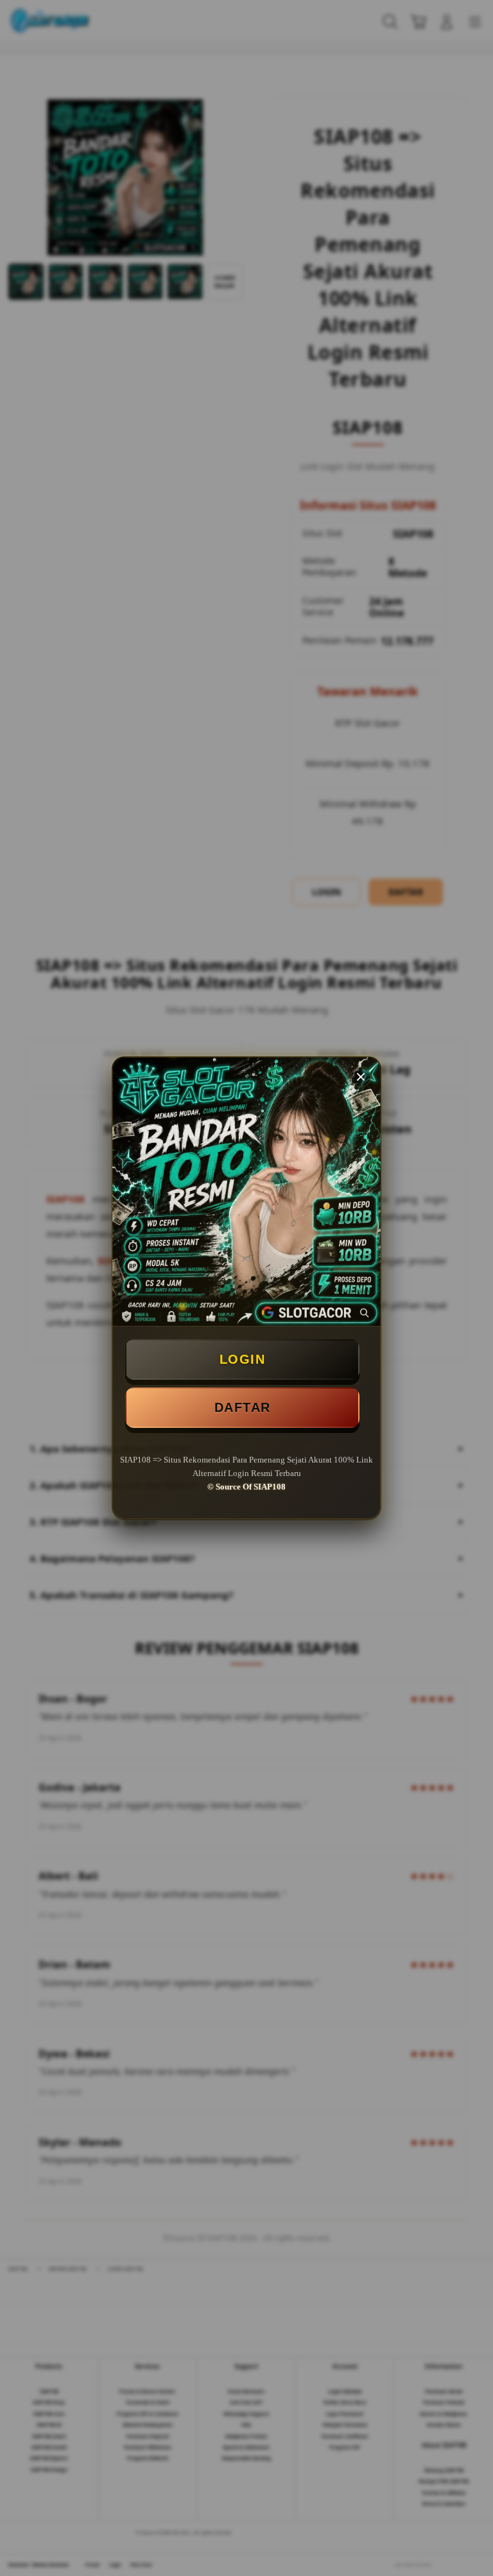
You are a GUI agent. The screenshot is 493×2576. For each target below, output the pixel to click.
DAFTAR (243, 1407)
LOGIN (243, 1359)
